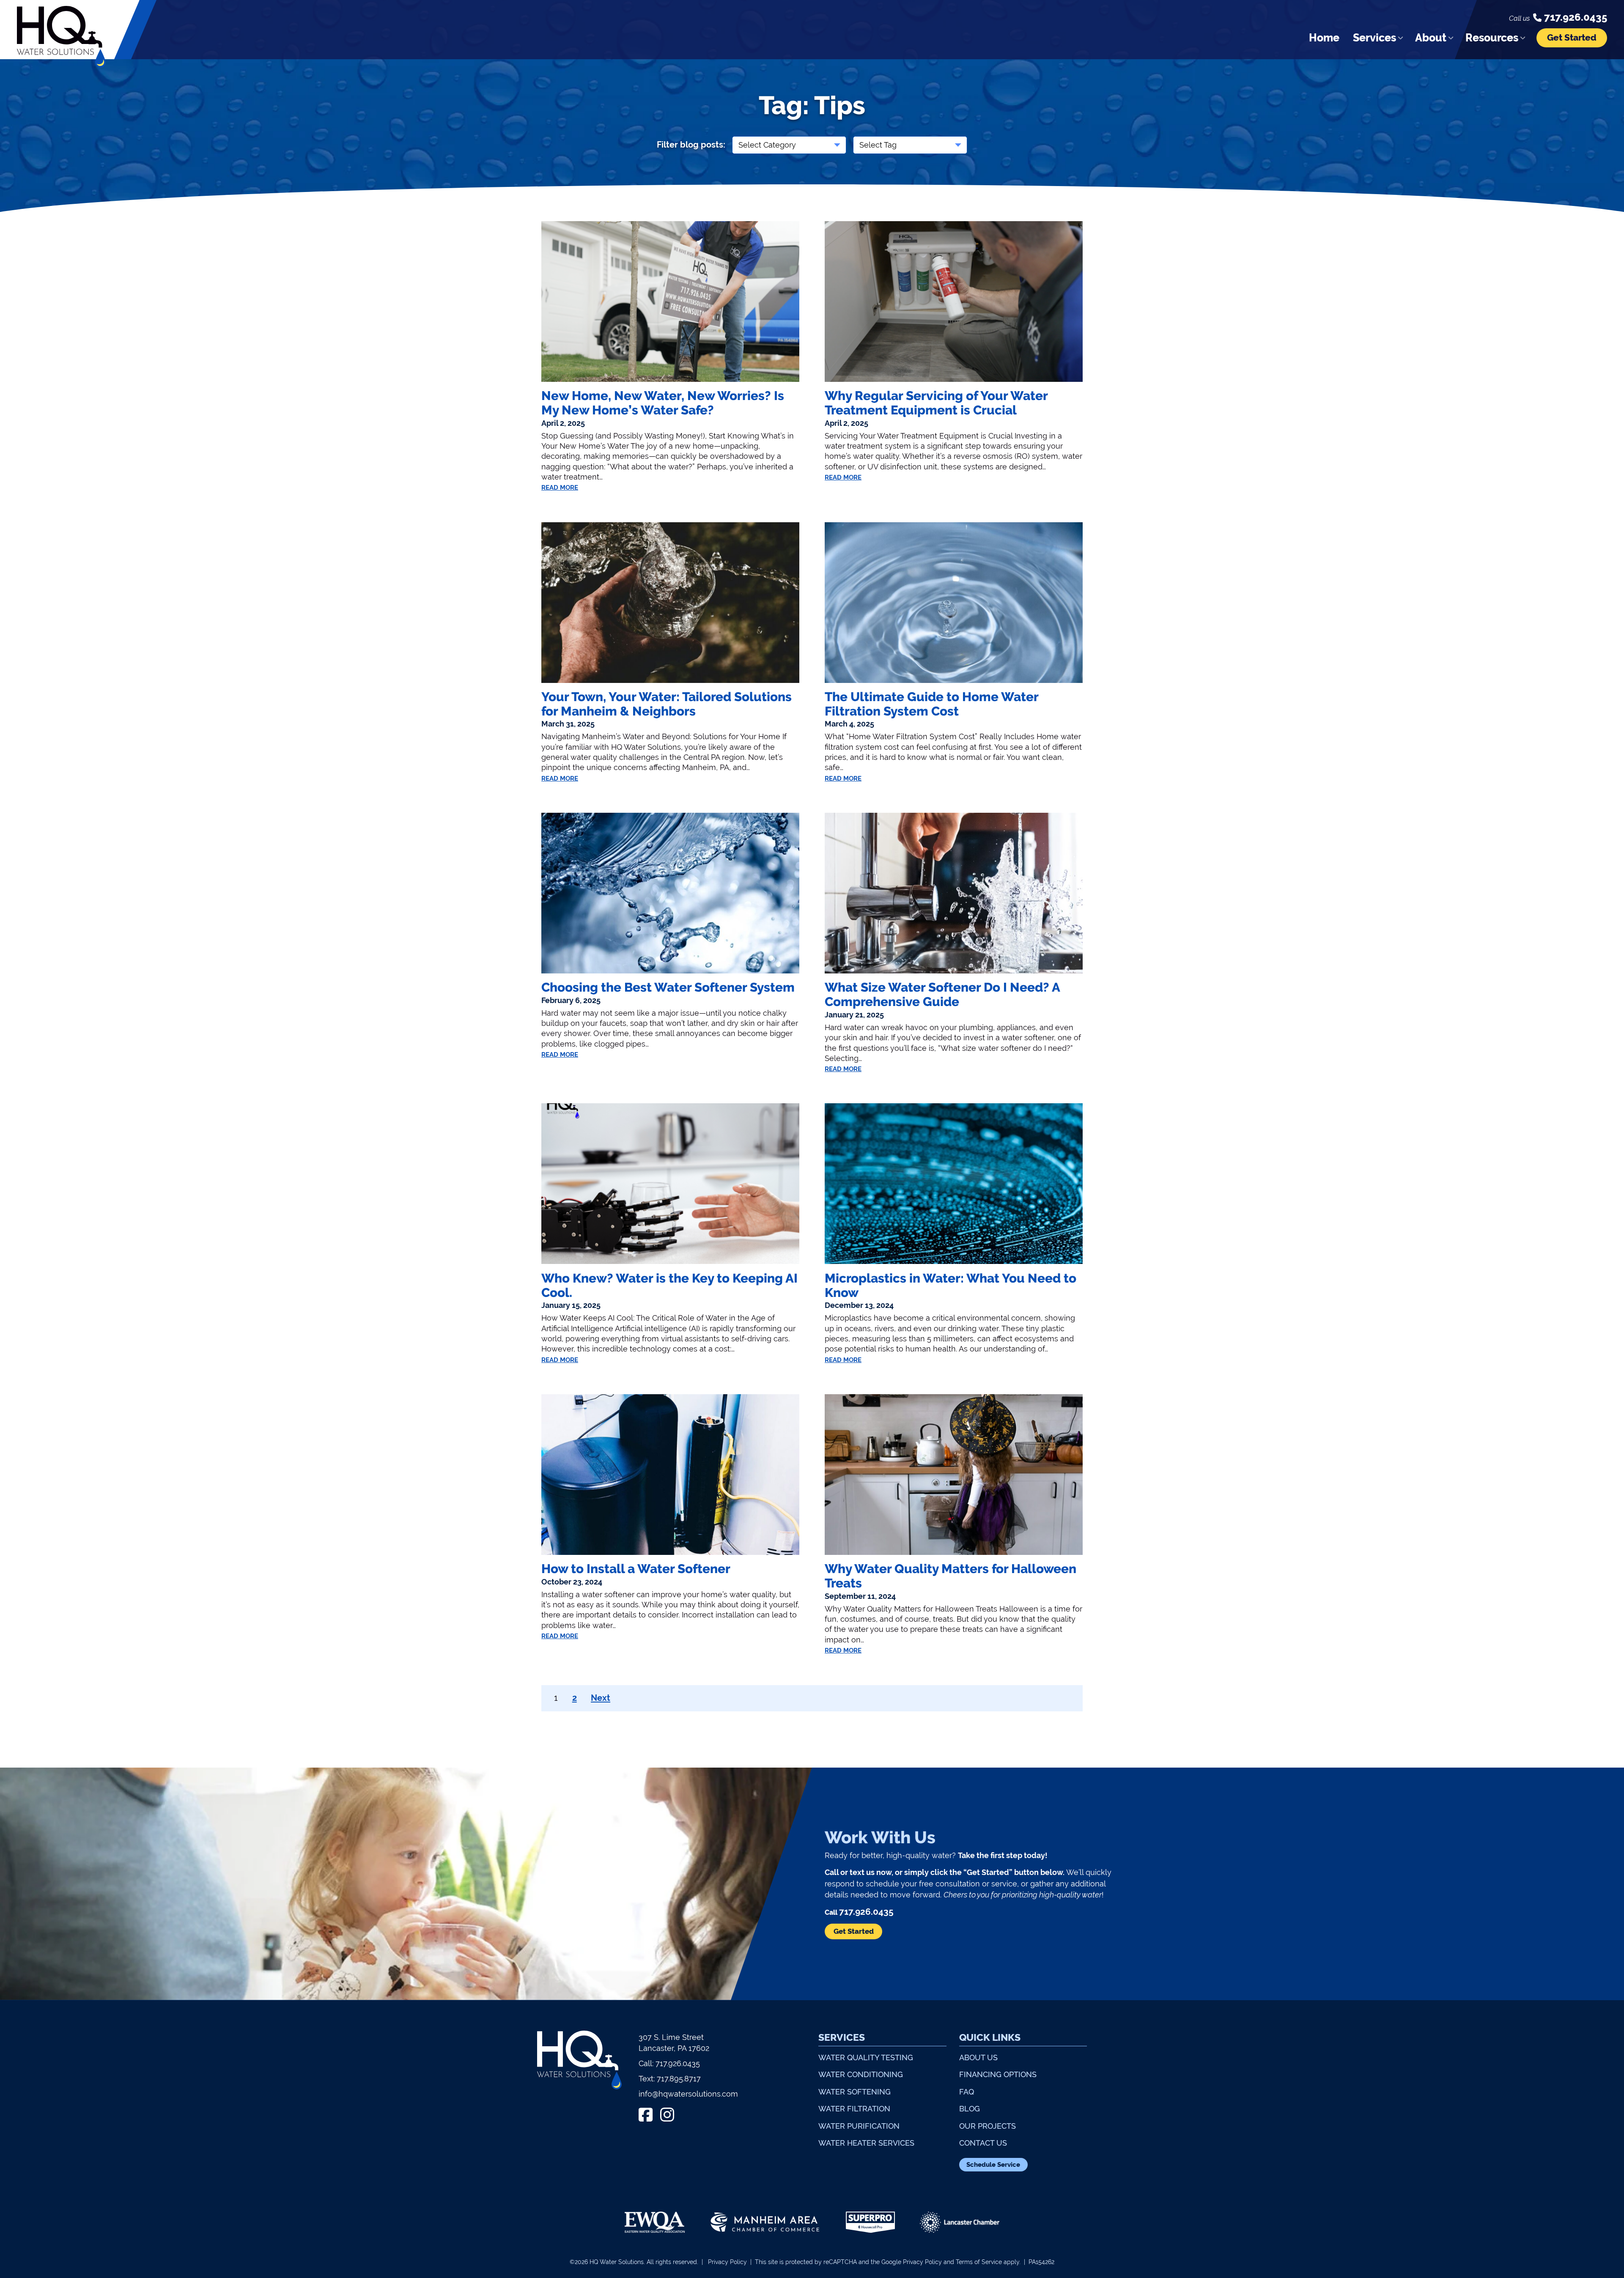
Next (601, 1698)
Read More (560, 487)
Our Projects (988, 2126)
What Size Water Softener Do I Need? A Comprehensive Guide (942, 995)
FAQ (967, 2092)
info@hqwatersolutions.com (688, 2094)
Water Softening (855, 2092)
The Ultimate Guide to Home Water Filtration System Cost (931, 704)
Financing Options (998, 2074)
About (1431, 38)
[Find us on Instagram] (667, 2115)
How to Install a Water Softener (636, 1569)
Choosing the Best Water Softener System (668, 987)
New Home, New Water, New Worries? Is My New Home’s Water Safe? (663, 403)
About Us (978, 2057)
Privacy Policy (727, 2262)
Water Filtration (854, 2109)
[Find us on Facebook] (646, 2115)
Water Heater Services (866, 2143)
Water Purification (859, 2126)
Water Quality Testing (866, 2057)
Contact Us (983, 2143)
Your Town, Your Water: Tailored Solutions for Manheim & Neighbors (667, 704)
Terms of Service (979, 2262)
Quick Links (990, 2037)
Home (1324, 38)
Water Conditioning (861, 2074)
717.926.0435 (678, 2063)
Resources (1492, 38)
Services (1374, 38)
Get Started (1572, 38)
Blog (970, 2109)
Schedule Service (993, 2165)
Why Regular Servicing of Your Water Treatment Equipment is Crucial (936, 403)
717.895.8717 (679, 2079)
